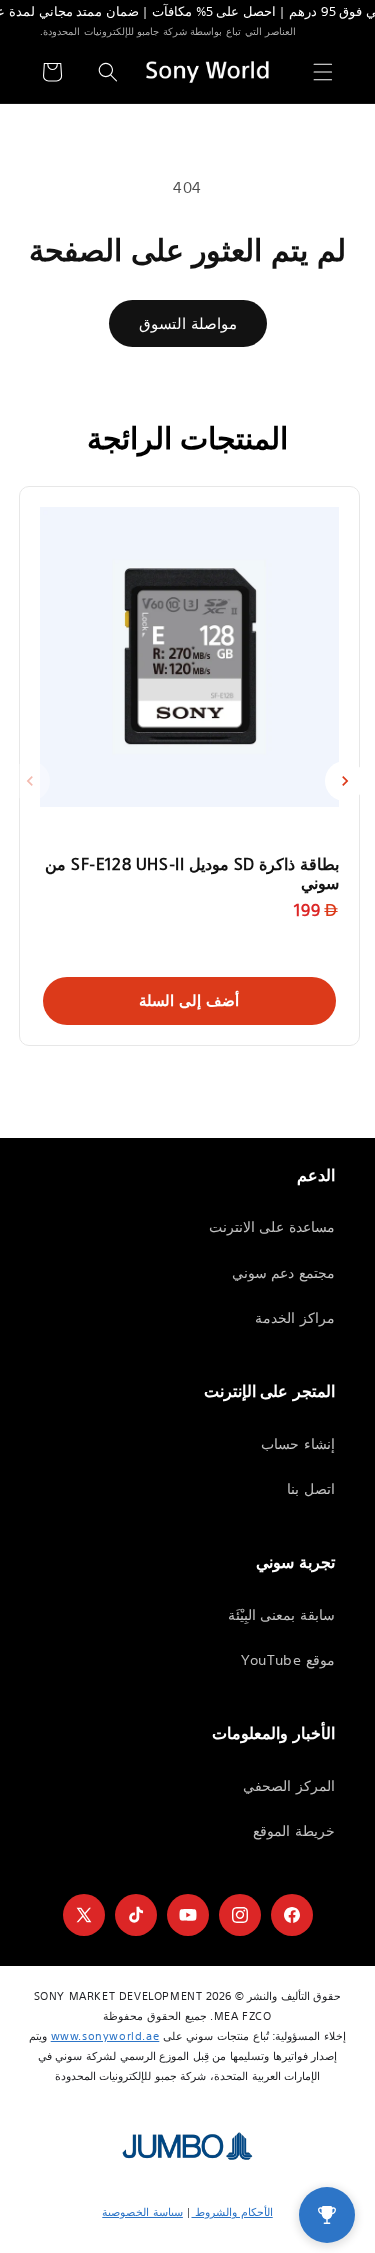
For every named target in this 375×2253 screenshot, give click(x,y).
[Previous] (30, 781)
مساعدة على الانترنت (272, 1227)
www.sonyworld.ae (105, 2036)
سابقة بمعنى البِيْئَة (281, 1615)
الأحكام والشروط (232, 2212)
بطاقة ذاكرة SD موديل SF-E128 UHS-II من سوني (192, 873)
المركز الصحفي (289, 1786)
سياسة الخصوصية (142, 2212)
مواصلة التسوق (188, 323)
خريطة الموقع (294, 1831)
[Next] (345, 781)
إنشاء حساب (298, 1444)
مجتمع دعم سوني (283, 1273)
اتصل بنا (311, 1489)
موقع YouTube (288, 1660)
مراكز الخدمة (295, 1318)
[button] (323, 72)
